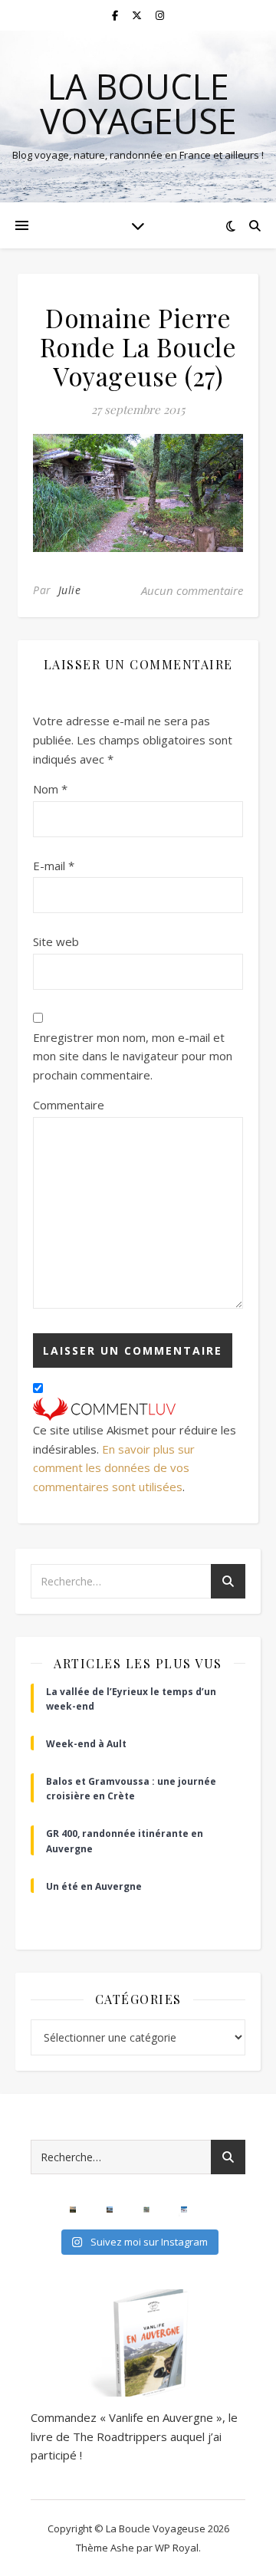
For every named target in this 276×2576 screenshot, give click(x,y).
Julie (70, 590)
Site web (56, 941)
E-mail (54, 866)
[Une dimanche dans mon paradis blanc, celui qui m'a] (184, 2210)
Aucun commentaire (192, 590)
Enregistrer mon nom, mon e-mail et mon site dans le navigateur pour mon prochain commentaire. (133, 1056)
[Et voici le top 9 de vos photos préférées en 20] (146, 2210)
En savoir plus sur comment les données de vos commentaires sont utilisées (114, 1468)
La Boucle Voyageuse (138, 103)
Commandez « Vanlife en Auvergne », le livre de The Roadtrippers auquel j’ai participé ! (134, 2436)
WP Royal (177, 2548)
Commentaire (69, 1105)
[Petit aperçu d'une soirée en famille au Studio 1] (221, 2210)
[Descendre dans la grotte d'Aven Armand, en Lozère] (36, 2210)
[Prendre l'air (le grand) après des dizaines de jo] (110, 2210)
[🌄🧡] (73, 2210)
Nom (50, 789)
